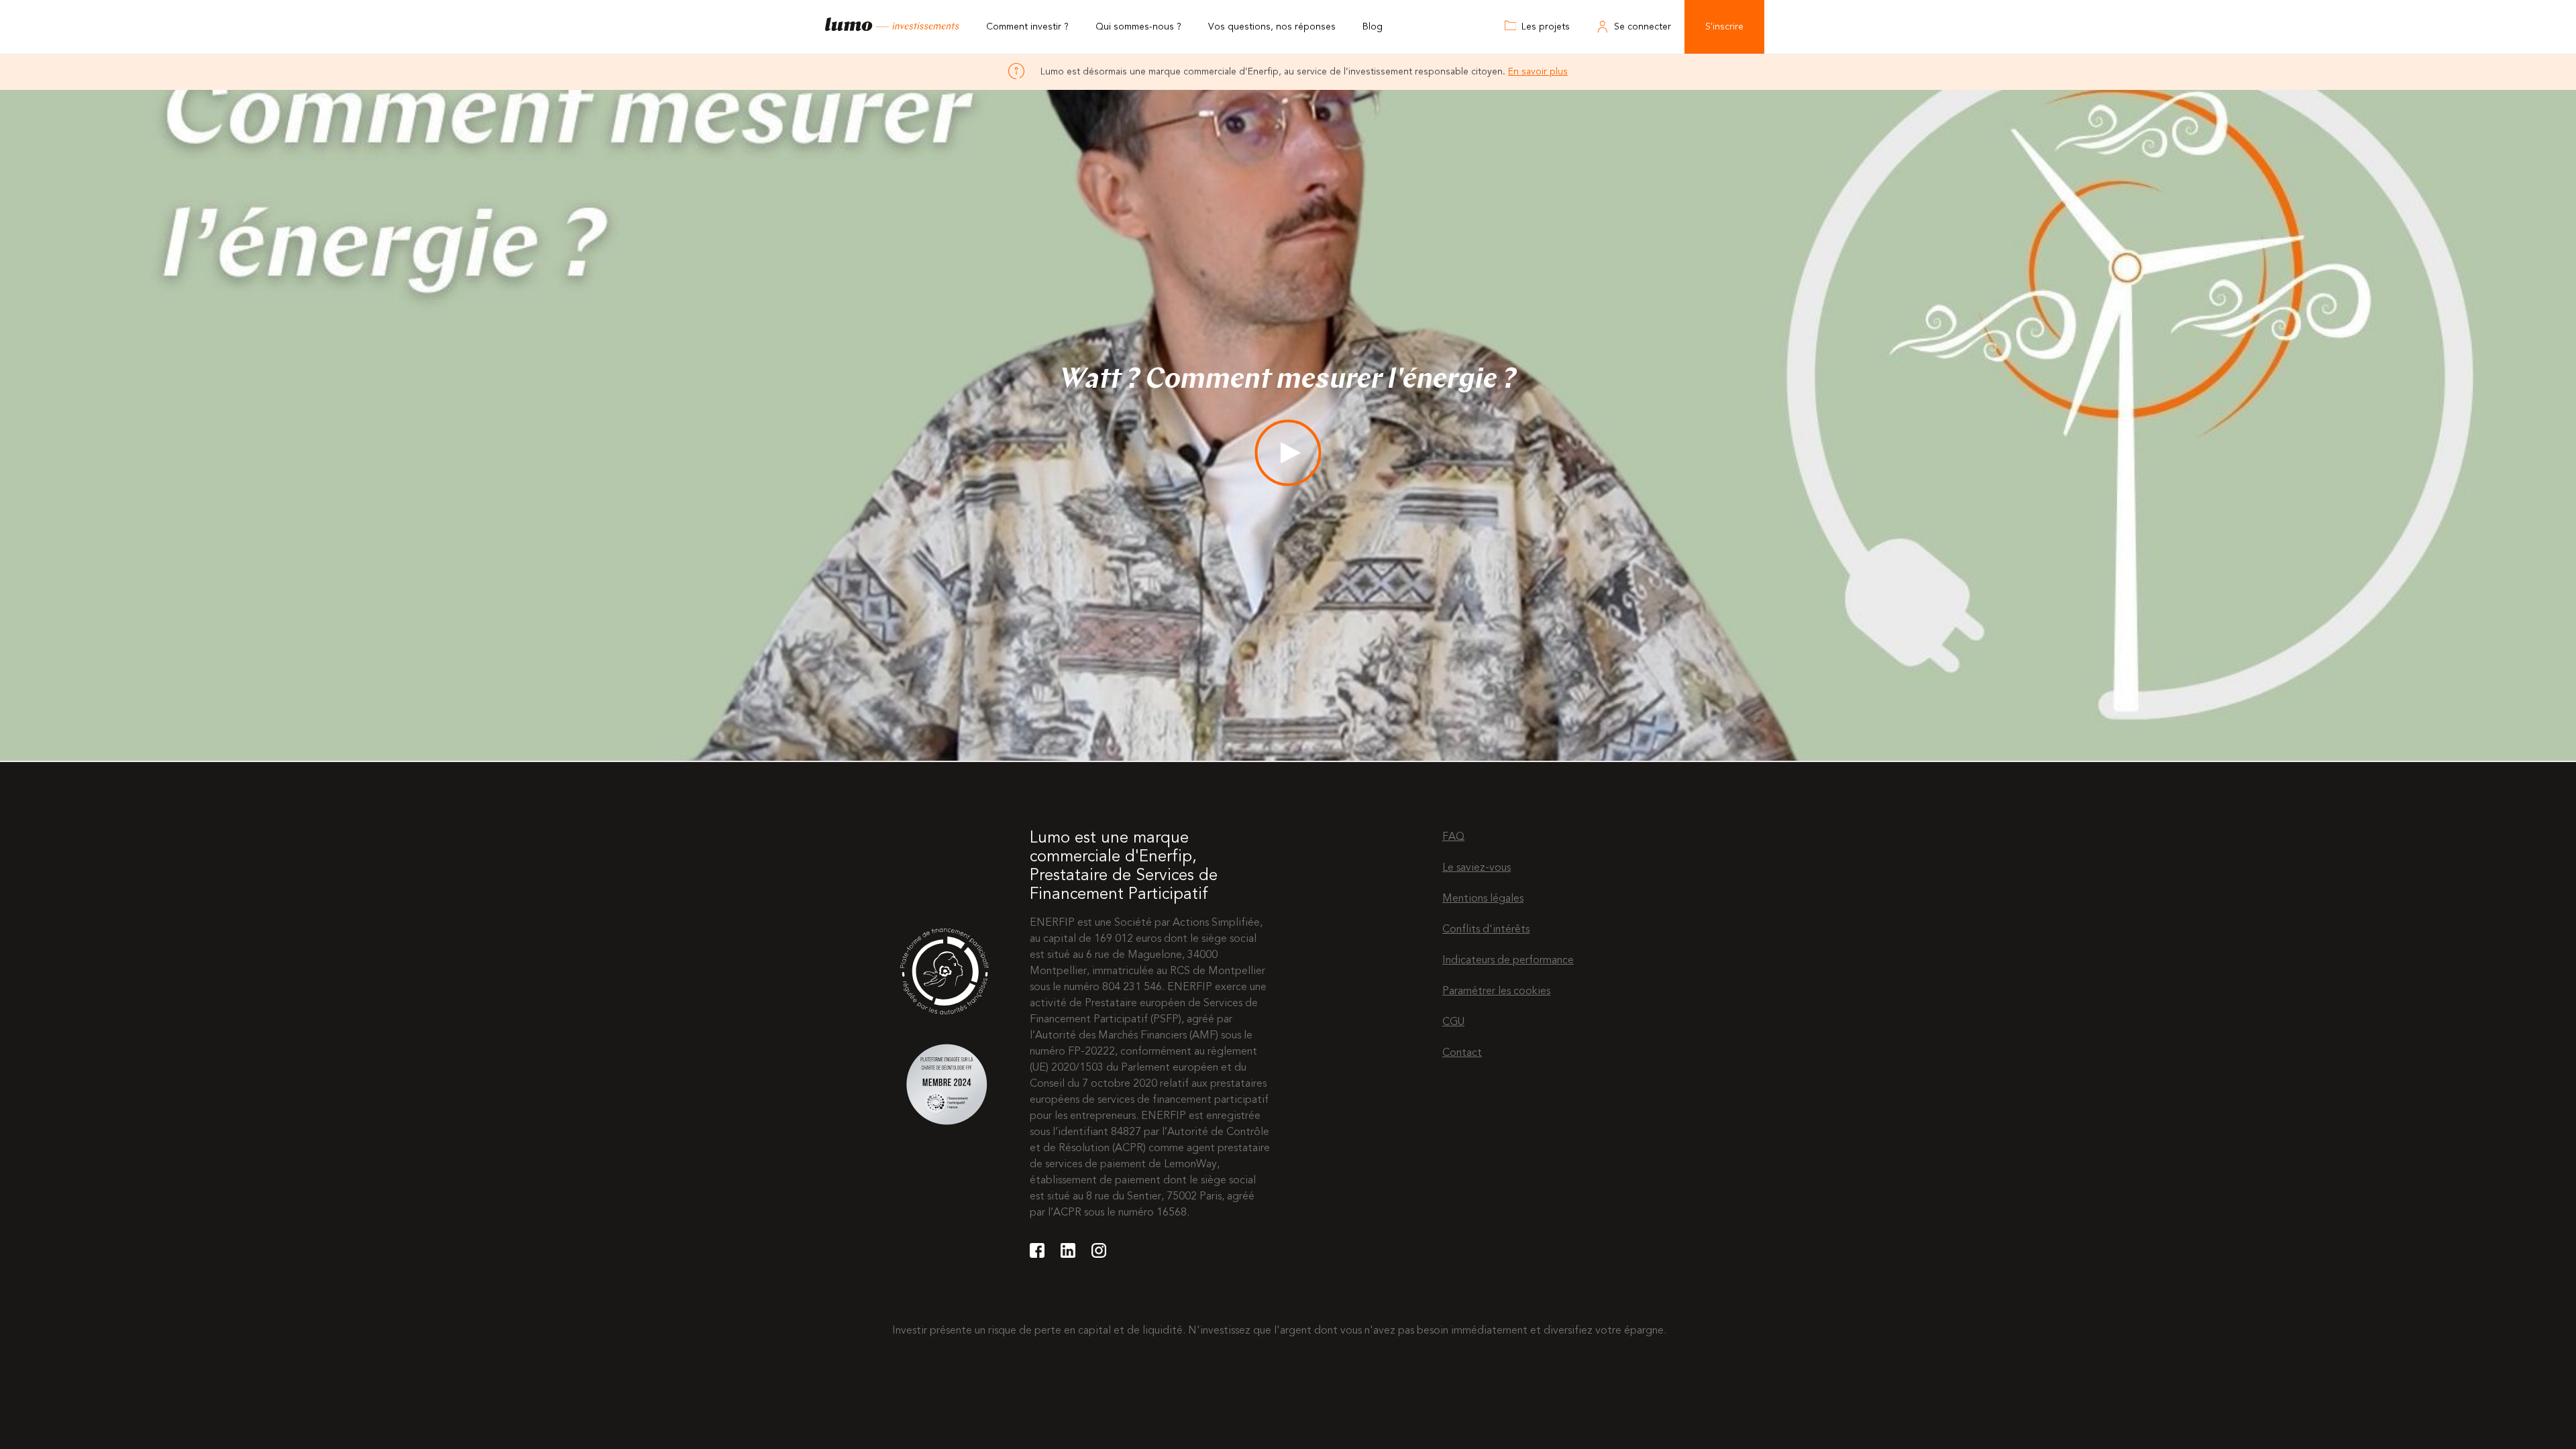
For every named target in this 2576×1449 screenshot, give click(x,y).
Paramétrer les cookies (1496, 991)
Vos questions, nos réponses (1272, 27)
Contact (1462, 1053)
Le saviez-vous (1477, 868)
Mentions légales (1483, 899)
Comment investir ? (1027, 27)
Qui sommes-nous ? (1138, 27)
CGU (1453, 1022)
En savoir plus (1538, 72)
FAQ (1453, 837)
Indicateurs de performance (1508, 961)
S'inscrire (1724, 27)
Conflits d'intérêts (1486, 930)
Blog (1373, 27)
